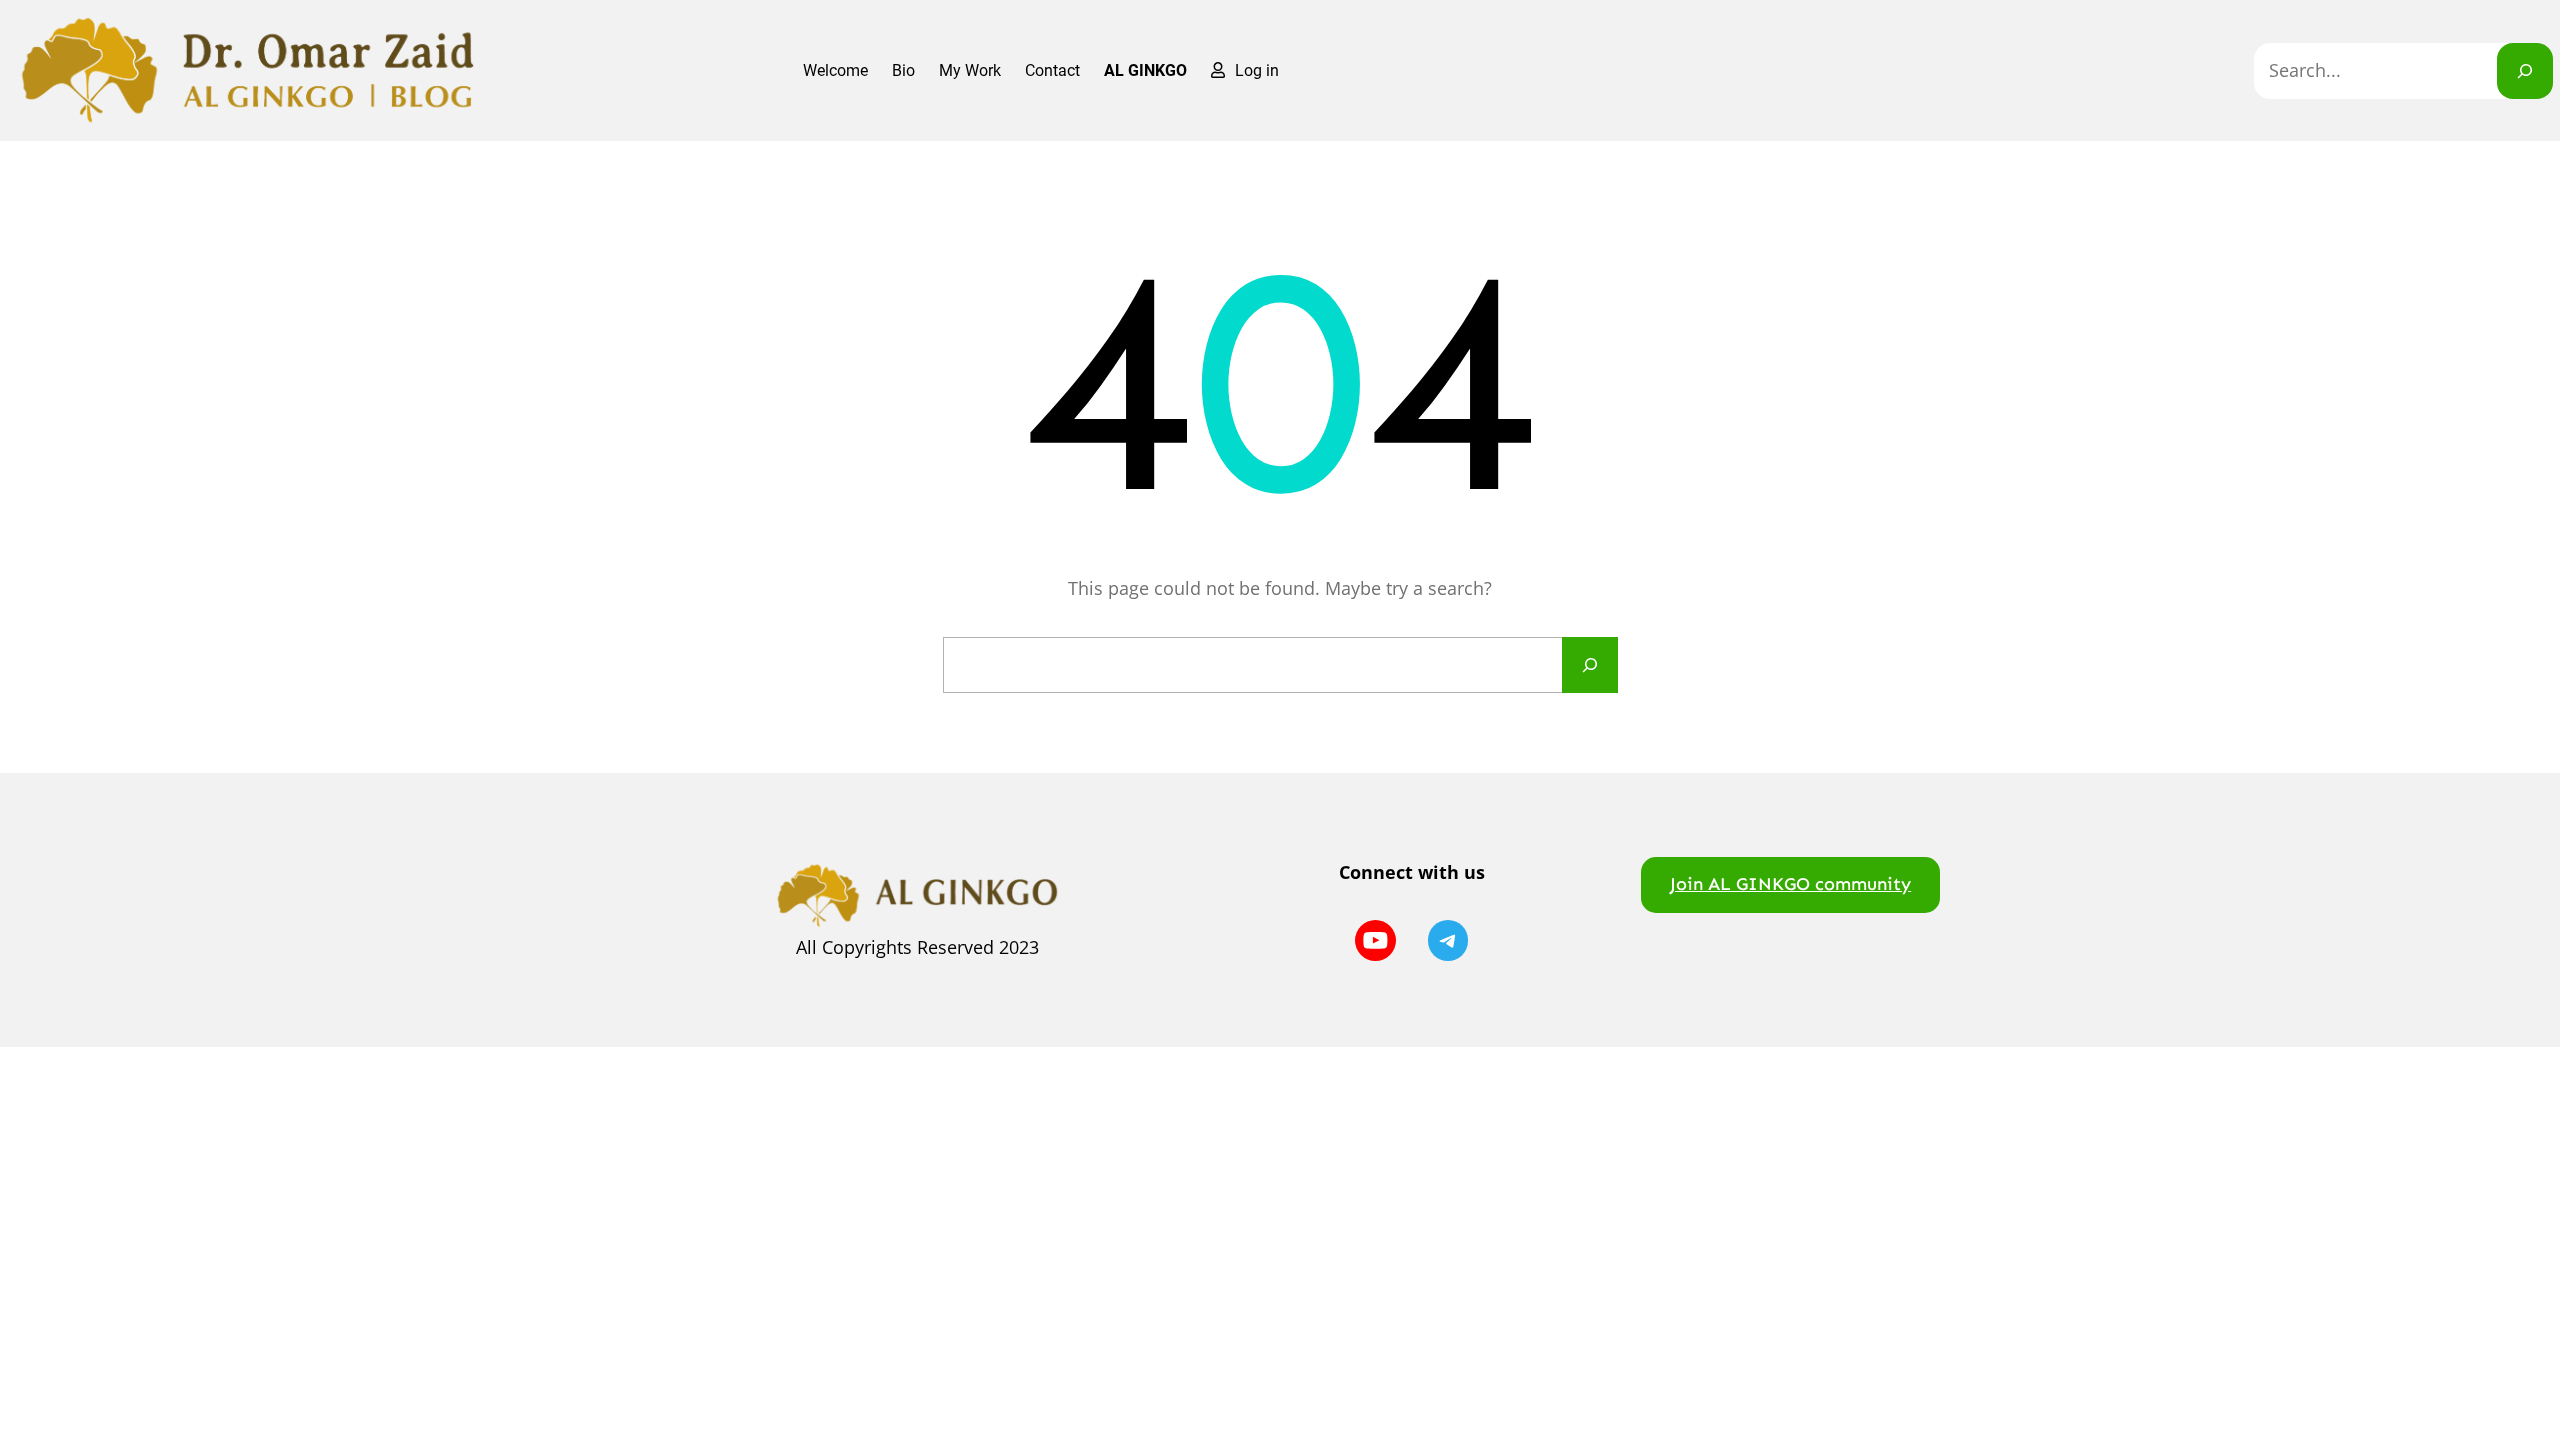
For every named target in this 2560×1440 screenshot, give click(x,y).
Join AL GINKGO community (1790, 884)
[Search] (2525, 71)
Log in (1257, 70)
